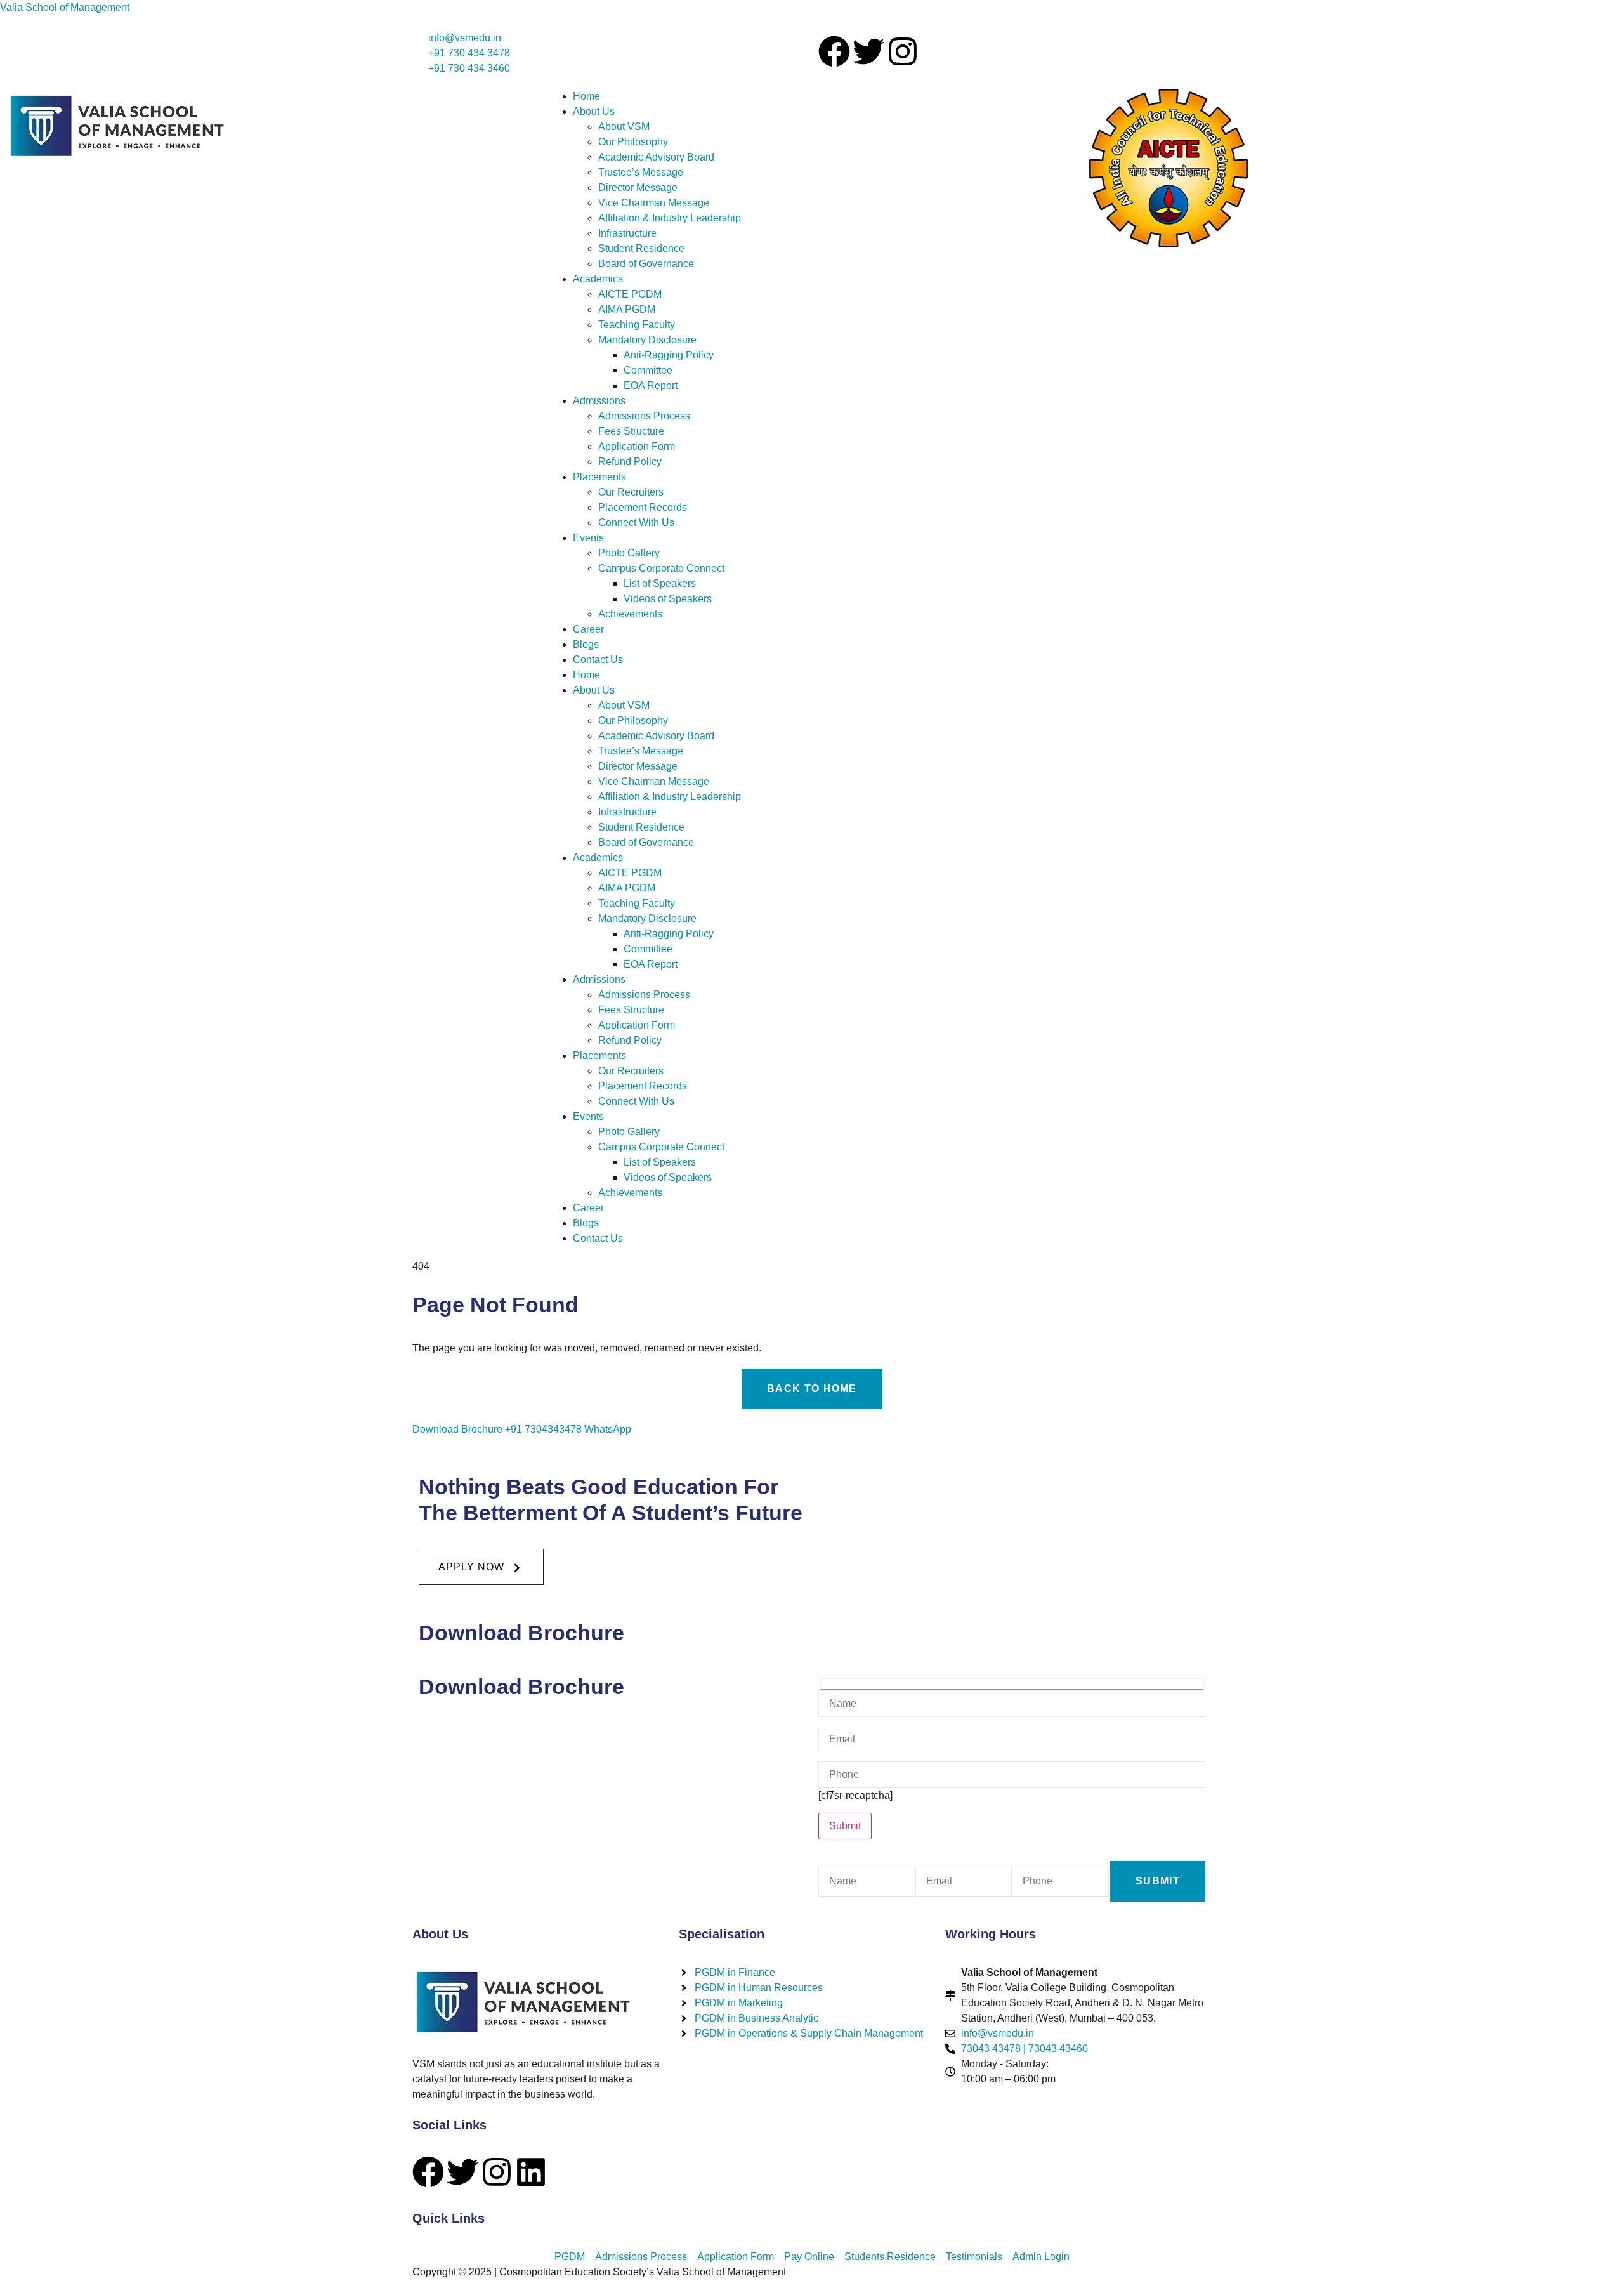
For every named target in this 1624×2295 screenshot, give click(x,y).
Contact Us (598, 660)
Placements (599, 477)
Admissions (599, 401)
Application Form (637, 446)
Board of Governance (646, 264)
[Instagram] (903, 51)
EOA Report (651, 385)
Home (586, 96)
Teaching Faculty (637, 325)
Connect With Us (636, 523)
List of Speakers (660, 583)
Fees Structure (631, 431)
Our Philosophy (633, 142)
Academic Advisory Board (656, 157)
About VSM (624, 127)
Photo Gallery (629, 553)
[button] (481, 1567)
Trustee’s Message (641, 172)
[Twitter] (868, 51)
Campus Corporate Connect (661, 568)
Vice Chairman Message (654, 203)
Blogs (586, 644)
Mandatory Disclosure (647, 340)
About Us (594, 111)
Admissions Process (644, 416)
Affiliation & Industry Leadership (670, 218)
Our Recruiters (631, 492)
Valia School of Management (65, 7)
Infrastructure (627, 233)
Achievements (630, 614)
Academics (598, 279)
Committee (648, 370)
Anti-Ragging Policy (669, 355)
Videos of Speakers (668, 599)
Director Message (638, 187)
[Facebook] (834, 51)
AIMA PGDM (627, 309)
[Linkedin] (531, 2172)
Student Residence (641, 248)
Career (588, 629)
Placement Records (643, 507)
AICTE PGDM (630, 294)
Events (588, 538)
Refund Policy (630, 462)
